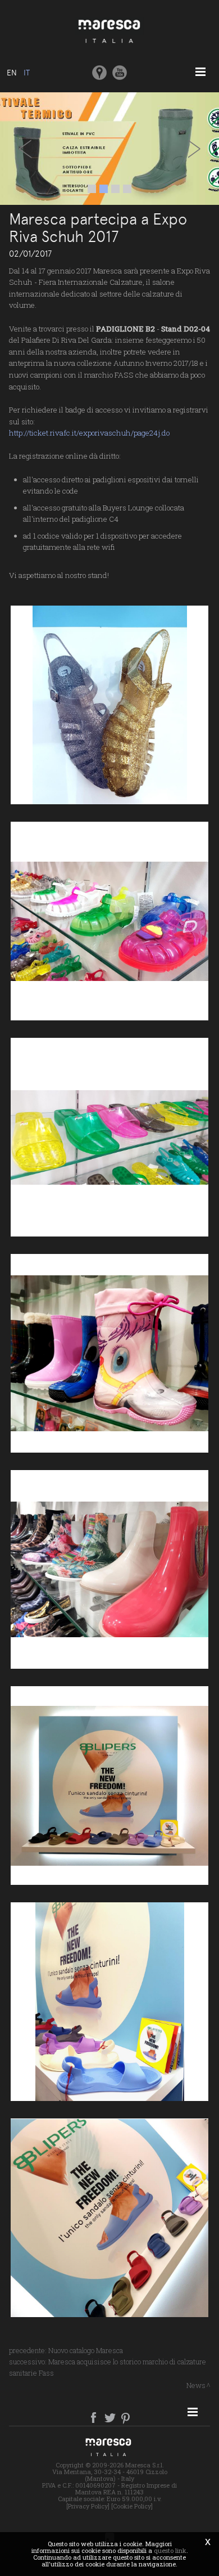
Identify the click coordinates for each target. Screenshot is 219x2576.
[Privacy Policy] (88, 2506)
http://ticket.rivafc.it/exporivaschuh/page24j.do (89, 433)
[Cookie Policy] (132, 2506)
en (12, 73)
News (196, 2385)
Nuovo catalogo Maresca (86, 2350)
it (27, 73)
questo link (170, 2550)
